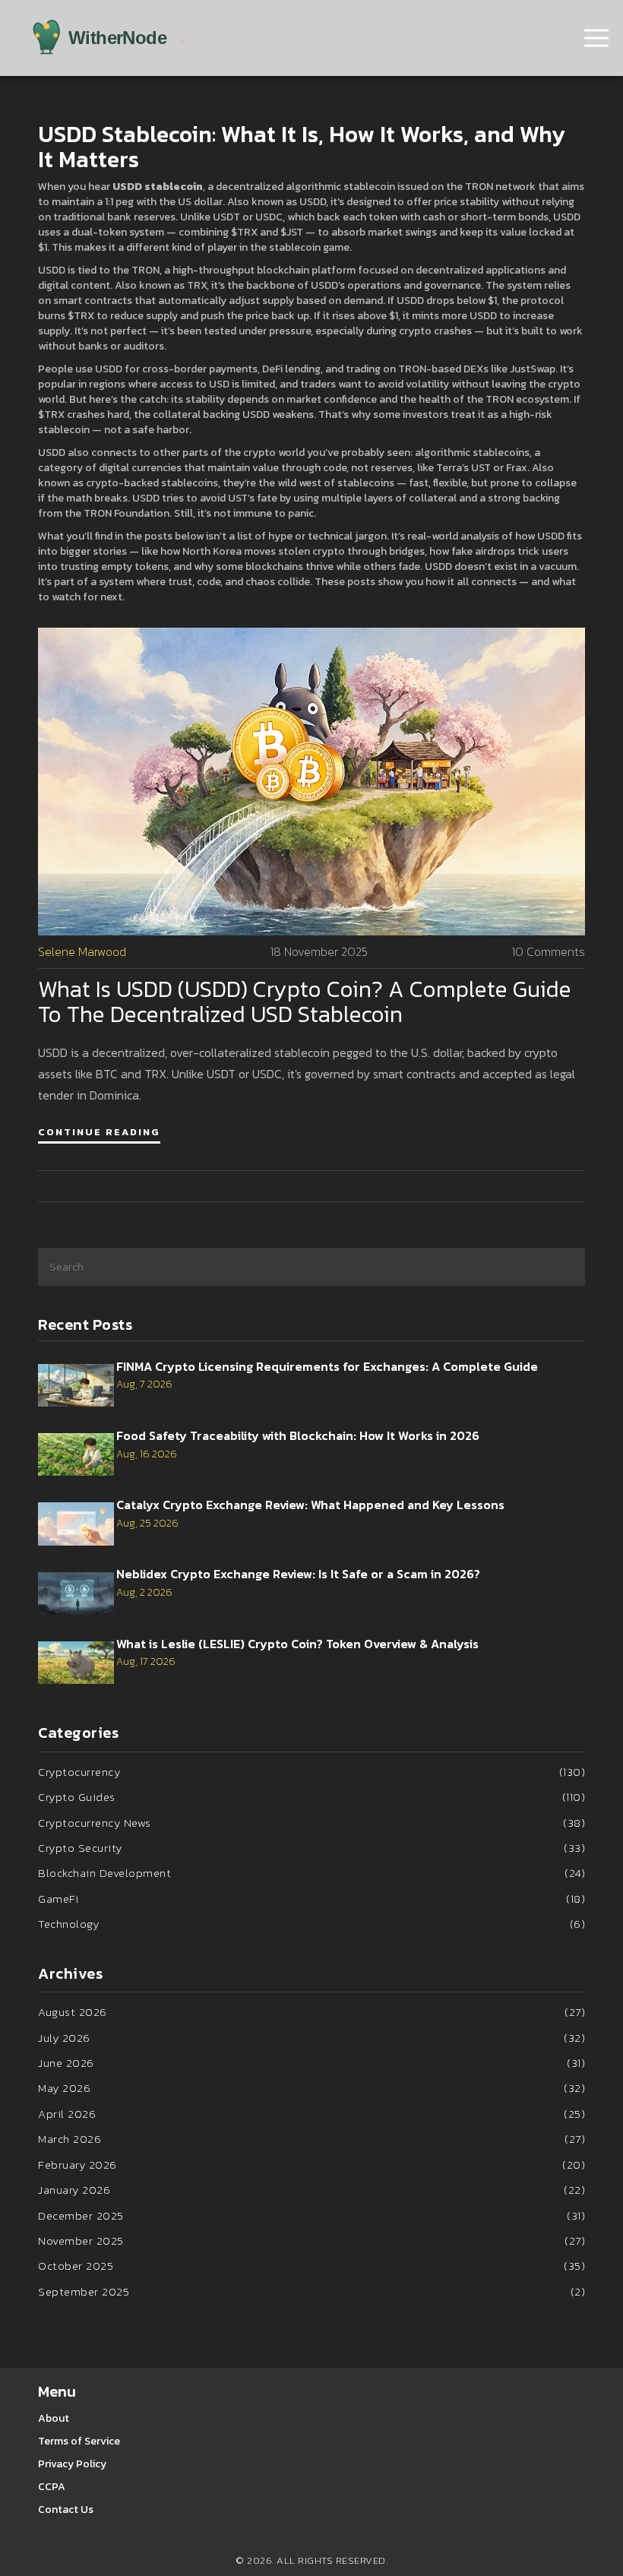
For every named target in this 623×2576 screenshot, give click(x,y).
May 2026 (311, 2088)
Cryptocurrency (311, 1772)
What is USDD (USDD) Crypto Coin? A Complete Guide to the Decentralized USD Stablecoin (305, 1002)
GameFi (311, 1899)
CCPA (52, 2487)
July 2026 (311, 2038)
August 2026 (311, 2012)
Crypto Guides (311, 1797)
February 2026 (311, 2165)
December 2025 (311, 2215)
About (54, 2418)
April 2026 (311, 2114)
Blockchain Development (311, 1873)
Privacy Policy (72, 2464)
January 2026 (311, 2190)
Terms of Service (79, 2441)
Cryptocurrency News (311, 1823)
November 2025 (311, 2241)
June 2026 (311, 2063)
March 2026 (311, 2139)
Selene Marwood (82, 952)
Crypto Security (311, 1848)
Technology (311, 1924)
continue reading (99, 1132)
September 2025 (311, 2291)
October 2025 (311, 2266)
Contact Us (66, 2510)
